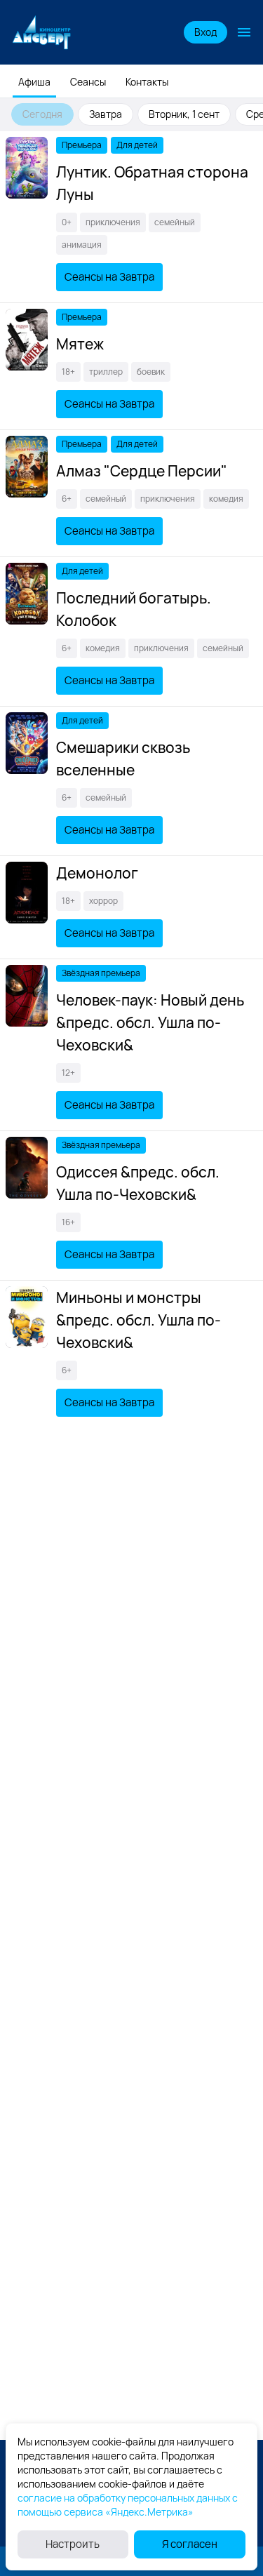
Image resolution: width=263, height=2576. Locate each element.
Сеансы (88, 82)
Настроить (73, 2544)
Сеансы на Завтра (109, 277)
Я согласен (190, 2544)
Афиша (34, 82)
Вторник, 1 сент (184, 114)
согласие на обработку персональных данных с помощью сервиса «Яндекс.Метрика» (128, 2505)
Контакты (147, 82)
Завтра (106, 114)
